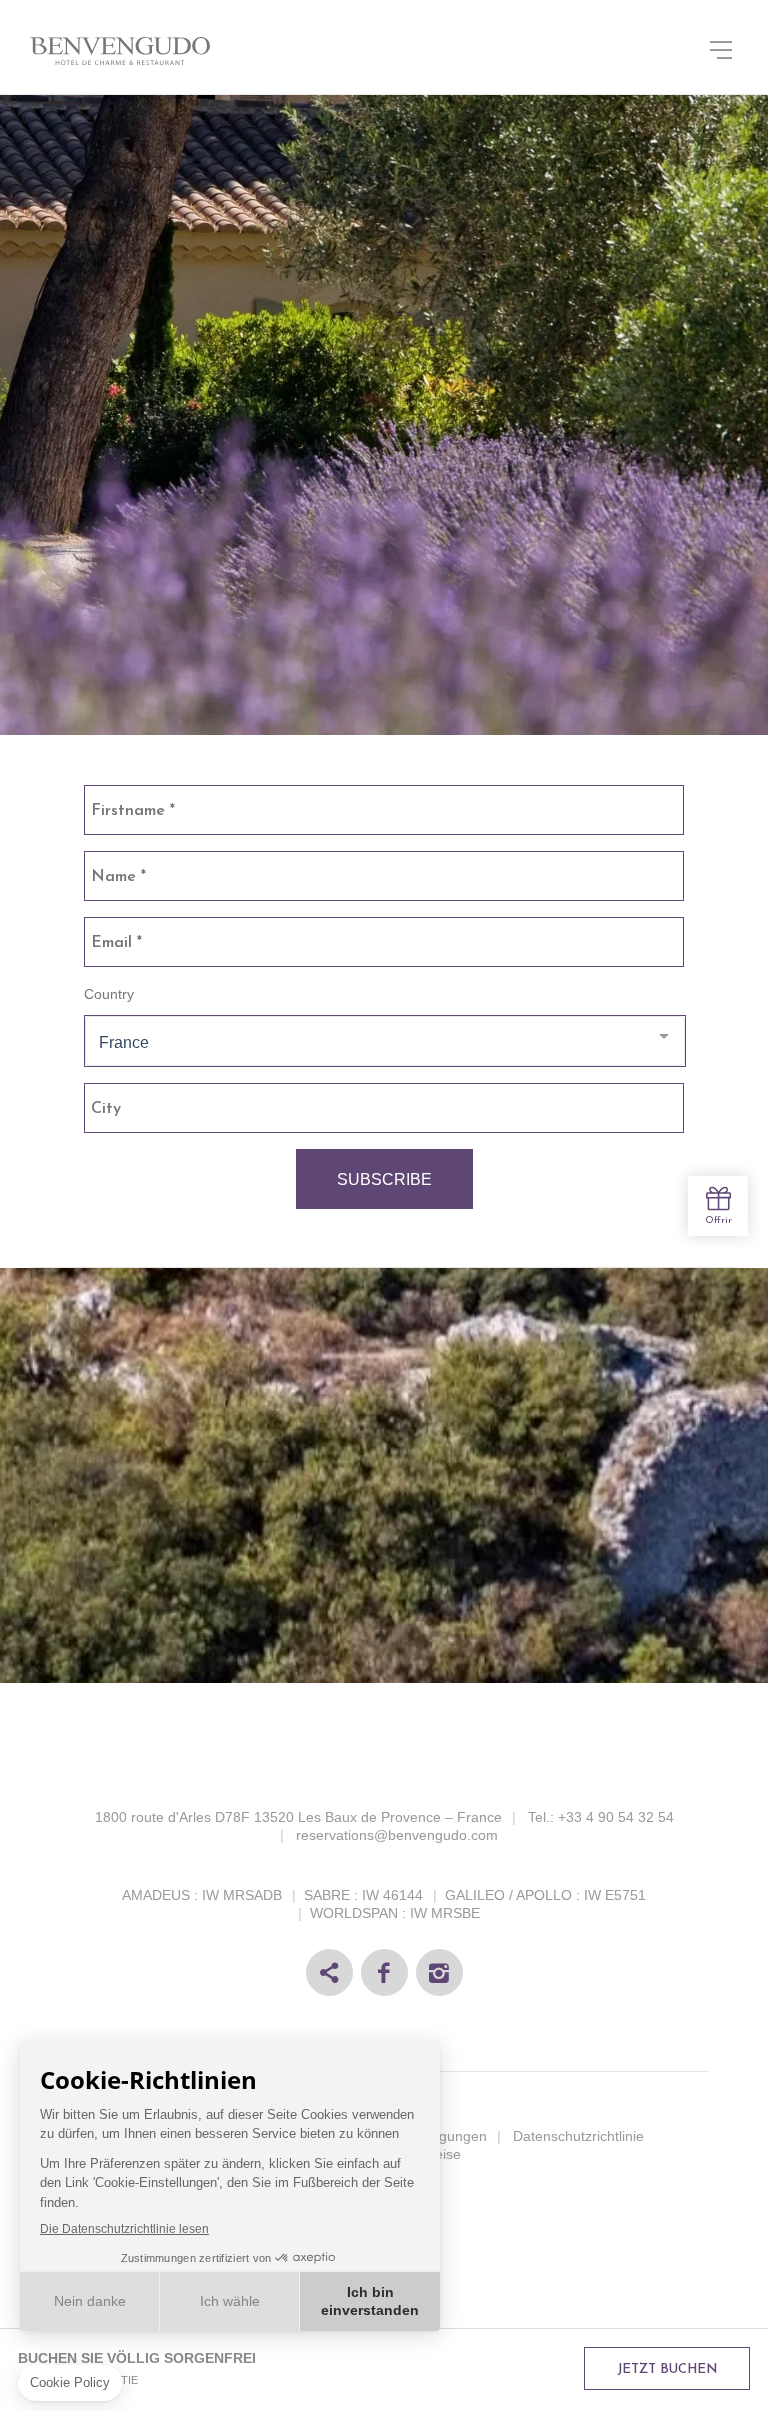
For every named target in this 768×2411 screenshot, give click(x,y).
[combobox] (385, 1041)
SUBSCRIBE (384, 1179)
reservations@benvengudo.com (397, 1835)
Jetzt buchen (667, 2369)
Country (109, 994)
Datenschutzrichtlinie (578, 2136)
